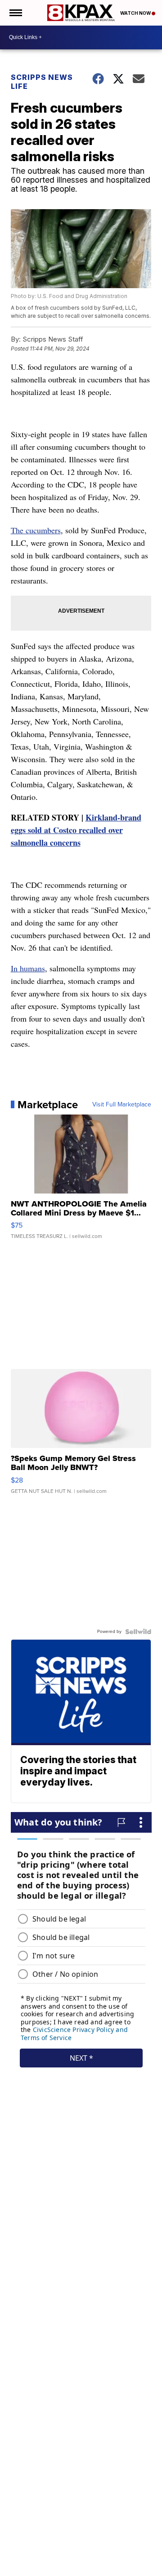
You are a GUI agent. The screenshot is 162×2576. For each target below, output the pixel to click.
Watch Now (136, 13)
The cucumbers (36, 530)
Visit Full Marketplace (122, 1105)
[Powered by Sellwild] (138, 1632)
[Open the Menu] (15, 13)
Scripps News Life (42, 82)
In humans (28, 968)
